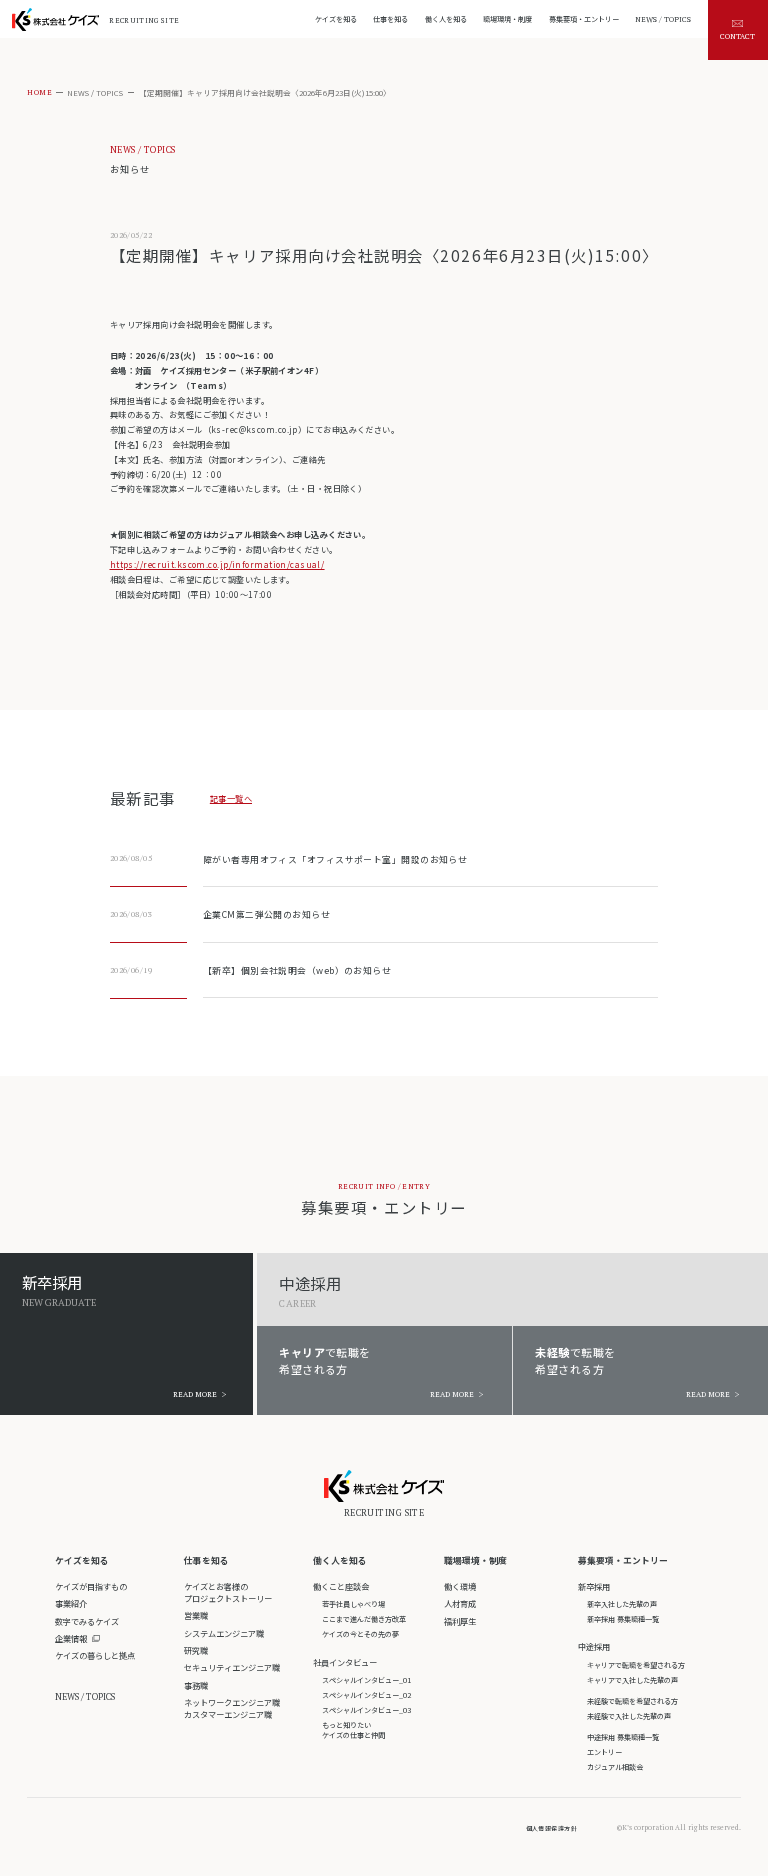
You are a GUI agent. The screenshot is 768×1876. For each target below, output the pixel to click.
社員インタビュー (345, 1662)
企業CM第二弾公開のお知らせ (266, 914)
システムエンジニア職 (224, 1633)
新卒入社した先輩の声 (622, 1604)
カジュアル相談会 (615, 1767)
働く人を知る (340, 1560)
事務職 (196, 1685)
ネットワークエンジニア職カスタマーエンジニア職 (232, 1708)
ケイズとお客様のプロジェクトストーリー (228, 1592)
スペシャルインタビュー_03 (366, 1710)
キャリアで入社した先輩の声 (632, 1680)
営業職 (196, 1615)
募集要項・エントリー (623, 1560)
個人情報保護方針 (552, 1828)
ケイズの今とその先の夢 (360, 1634)
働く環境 (460, 1586)
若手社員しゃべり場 (353, 1604)
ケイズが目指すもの (91, 1586)
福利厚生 (460, 1621)
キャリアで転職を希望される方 (636, 1665)
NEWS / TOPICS (95, 92)
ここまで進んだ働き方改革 (364, 1619)
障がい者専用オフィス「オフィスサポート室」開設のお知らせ (335, 859)
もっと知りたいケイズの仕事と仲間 (353, 1730)
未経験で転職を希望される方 (632, 1701)
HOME (39, 92)
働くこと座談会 (341, 1586)
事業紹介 (71, 1603)
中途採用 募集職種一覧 (623, 1737)
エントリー (604, 1752)
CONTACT (737, 36)
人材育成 (460, 1603)
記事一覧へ (231, 798)
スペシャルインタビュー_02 (366, 1695)
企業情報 (71, 1638)
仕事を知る (206, 1560)
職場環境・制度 (475, 1560)
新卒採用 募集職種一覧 (623, 1619)
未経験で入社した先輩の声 (629, 1716)
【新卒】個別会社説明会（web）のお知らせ (297, 970)
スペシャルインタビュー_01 (366, 1680)
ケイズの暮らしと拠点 (95, 1655)
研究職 (196, 1650)
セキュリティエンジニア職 (232, 1667)
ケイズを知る (82, 1560)
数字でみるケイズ (87, 1621)
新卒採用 (594, 1586)
